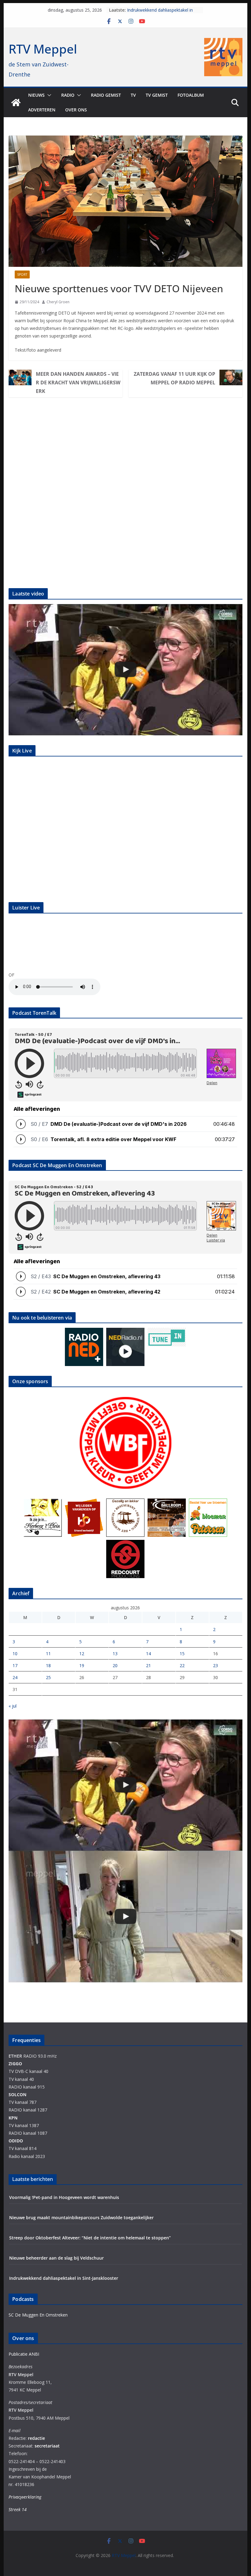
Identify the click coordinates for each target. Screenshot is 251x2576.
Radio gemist (106, 95)
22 (182, 1665)
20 (115, 1665)
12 (82, 1654)
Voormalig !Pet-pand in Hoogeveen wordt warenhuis (64, 2197)
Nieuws (36, 95)
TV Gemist (157, 95)
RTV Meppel (43, 49)
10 (15, 1654)
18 (48, 1665)
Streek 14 (18, 2509)
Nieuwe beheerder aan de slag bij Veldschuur (56, 2258)
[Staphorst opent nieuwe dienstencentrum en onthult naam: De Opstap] (125, 1916)
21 (148, 1665)
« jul (13, 1706)
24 (15, 1677)
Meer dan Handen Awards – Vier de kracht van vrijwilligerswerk (78, 383)
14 (148, 1654)
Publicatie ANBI (24, 2354)
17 (15, 1665)
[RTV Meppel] (16, 103)
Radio (68, 95)
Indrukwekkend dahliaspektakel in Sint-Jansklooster (64, 2278)
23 (215, 1665)
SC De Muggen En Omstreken (38, 2315)
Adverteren (42, 110)
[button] (48, 95)
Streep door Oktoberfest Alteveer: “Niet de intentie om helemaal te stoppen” (90, 2238)
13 (115, 1654)
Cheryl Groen (58, 302)
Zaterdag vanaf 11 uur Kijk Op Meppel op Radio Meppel (174, 378)
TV (133, 95)
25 (48, 1677)
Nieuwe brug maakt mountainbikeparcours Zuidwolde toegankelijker (81, 2218)
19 (82, 1665)
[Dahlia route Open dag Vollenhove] (125, 670)
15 (182, 1654)
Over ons (76, 110)
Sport (22, 274)
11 (48, 1654)
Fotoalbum (191, 95)
